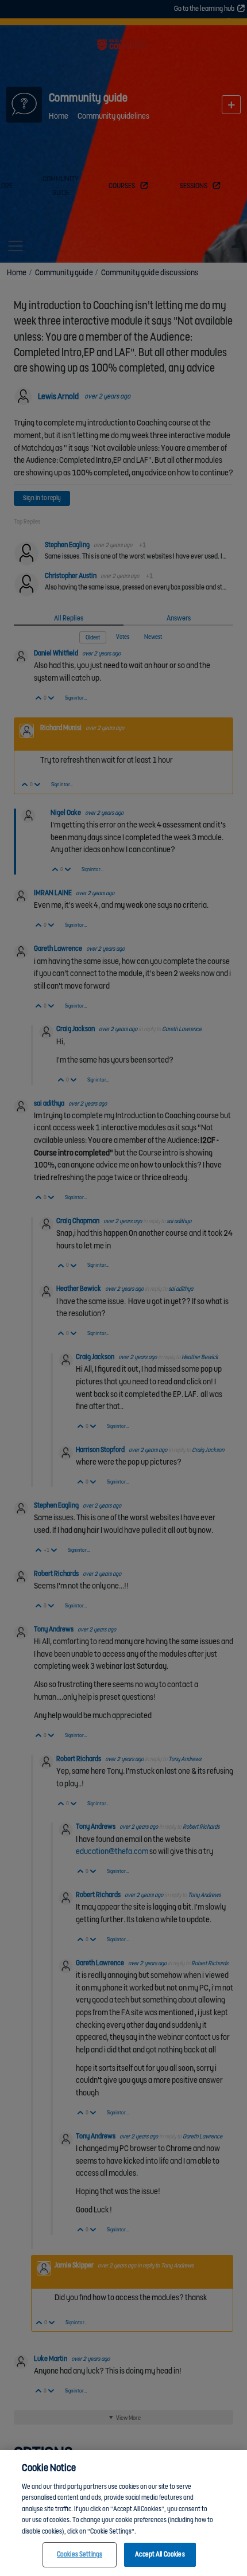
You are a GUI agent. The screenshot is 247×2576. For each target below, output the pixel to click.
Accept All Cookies (160, 2554)
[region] (123, 2513)
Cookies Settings (80, 2554)
